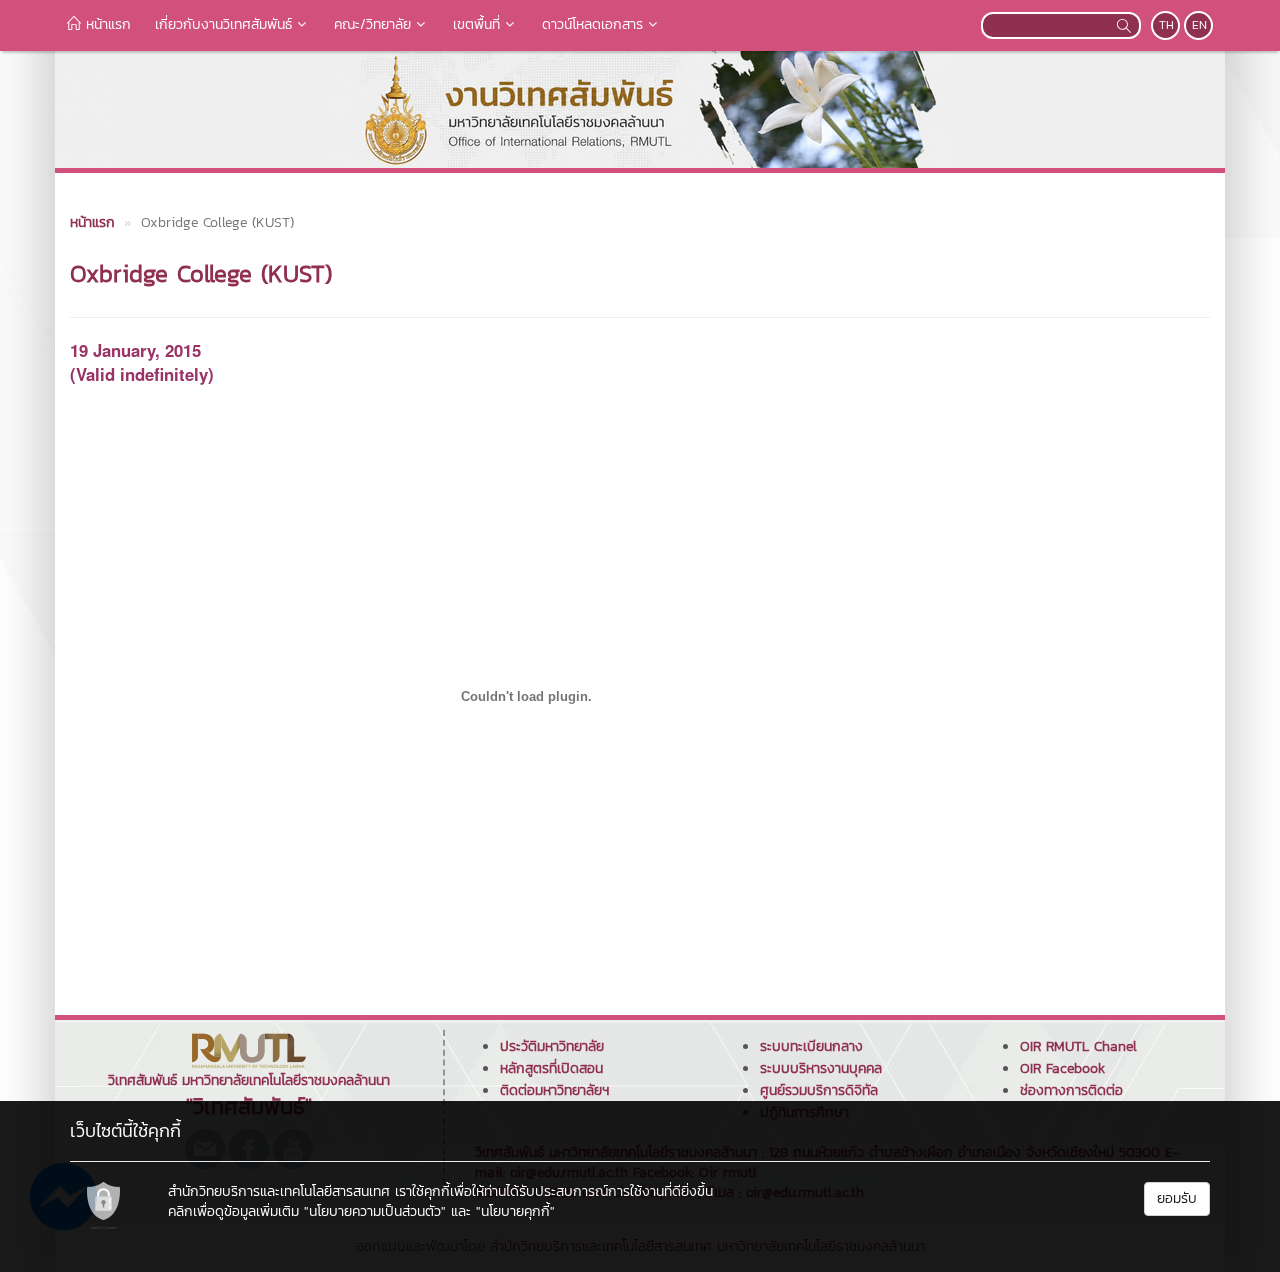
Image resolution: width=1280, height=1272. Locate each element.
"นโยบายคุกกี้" (515, 1211)
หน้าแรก (106, 24)
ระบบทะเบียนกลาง (811, 1046)
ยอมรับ (1177, 1198)
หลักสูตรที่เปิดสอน (551, 1068)
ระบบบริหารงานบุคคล (821, 1068)
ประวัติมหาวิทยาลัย (552, 1046)
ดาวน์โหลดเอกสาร (592, 24)
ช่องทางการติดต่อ (1071, 1090)
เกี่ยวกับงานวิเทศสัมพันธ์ (223, 24)
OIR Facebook (1062, 1068)
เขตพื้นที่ (476, 24)
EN (1199, 25)
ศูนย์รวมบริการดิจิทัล (819, 1090)
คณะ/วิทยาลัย (372, 24)
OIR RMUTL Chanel (1078, 1046)
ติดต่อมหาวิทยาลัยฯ (554, 1090)
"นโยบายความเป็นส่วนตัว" (375, 1211)
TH (1166, 25)
